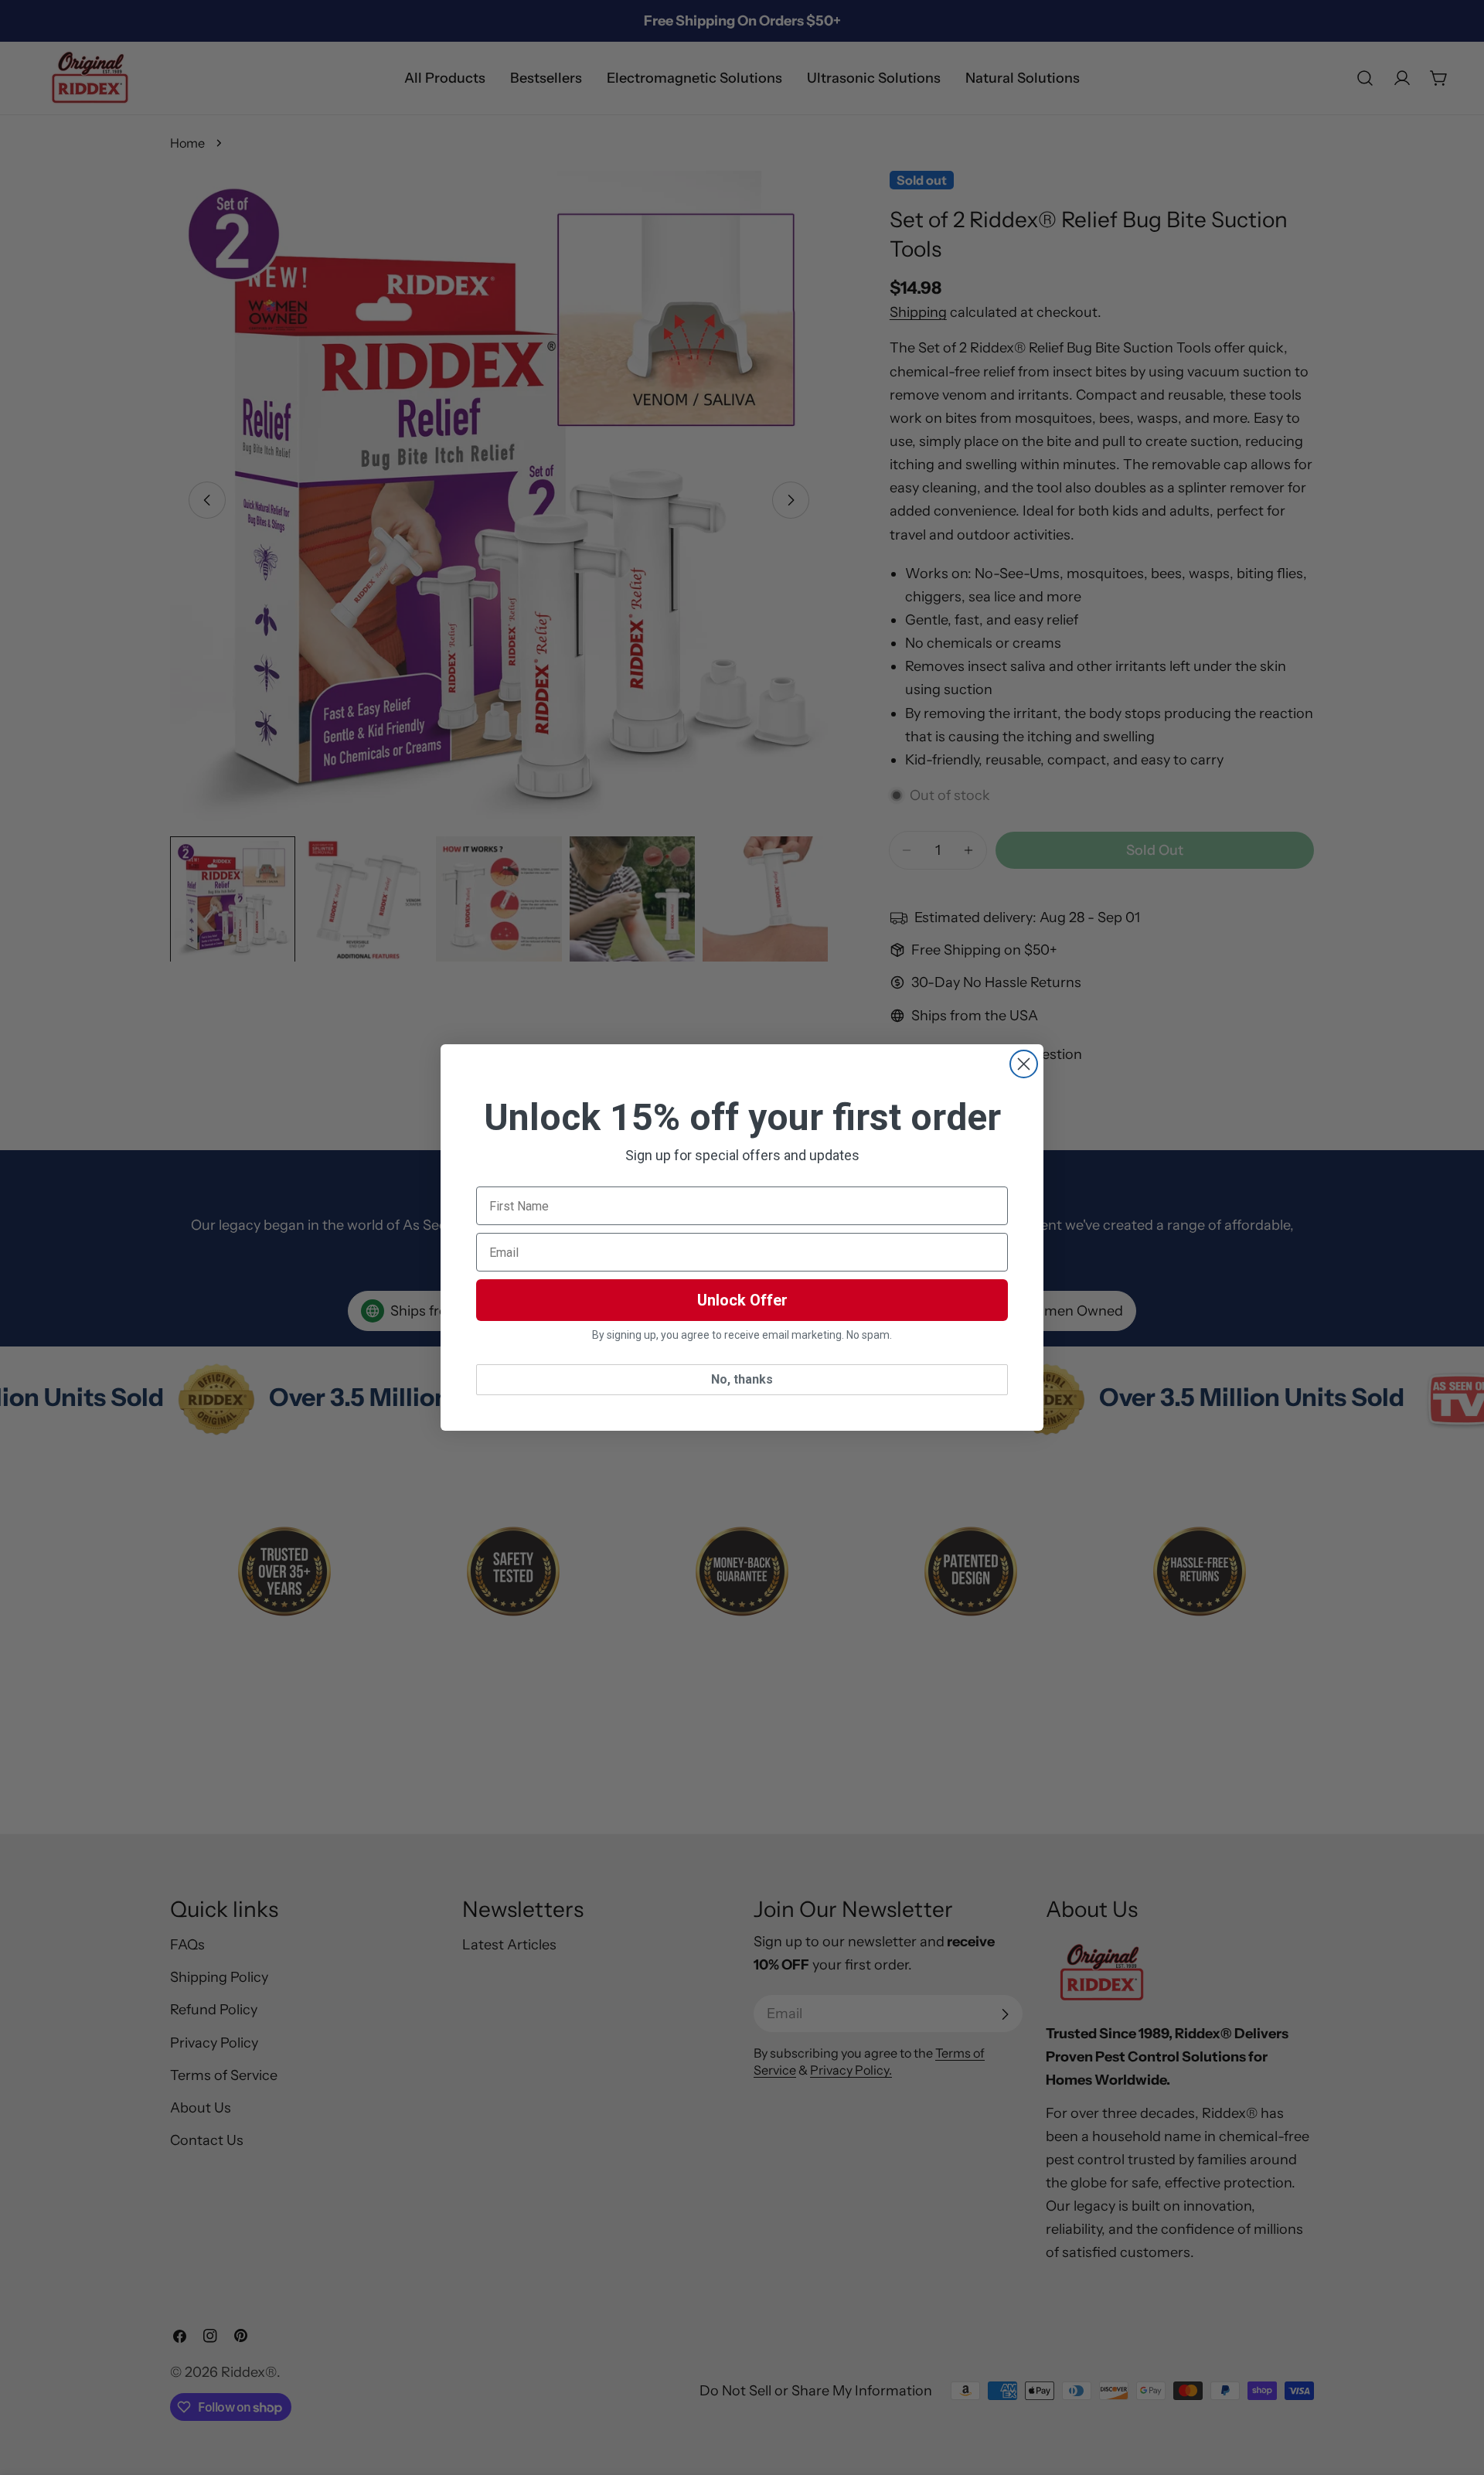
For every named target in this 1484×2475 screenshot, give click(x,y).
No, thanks (742, 1379)
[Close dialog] (1024, 1064)
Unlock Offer (742, 1300)
